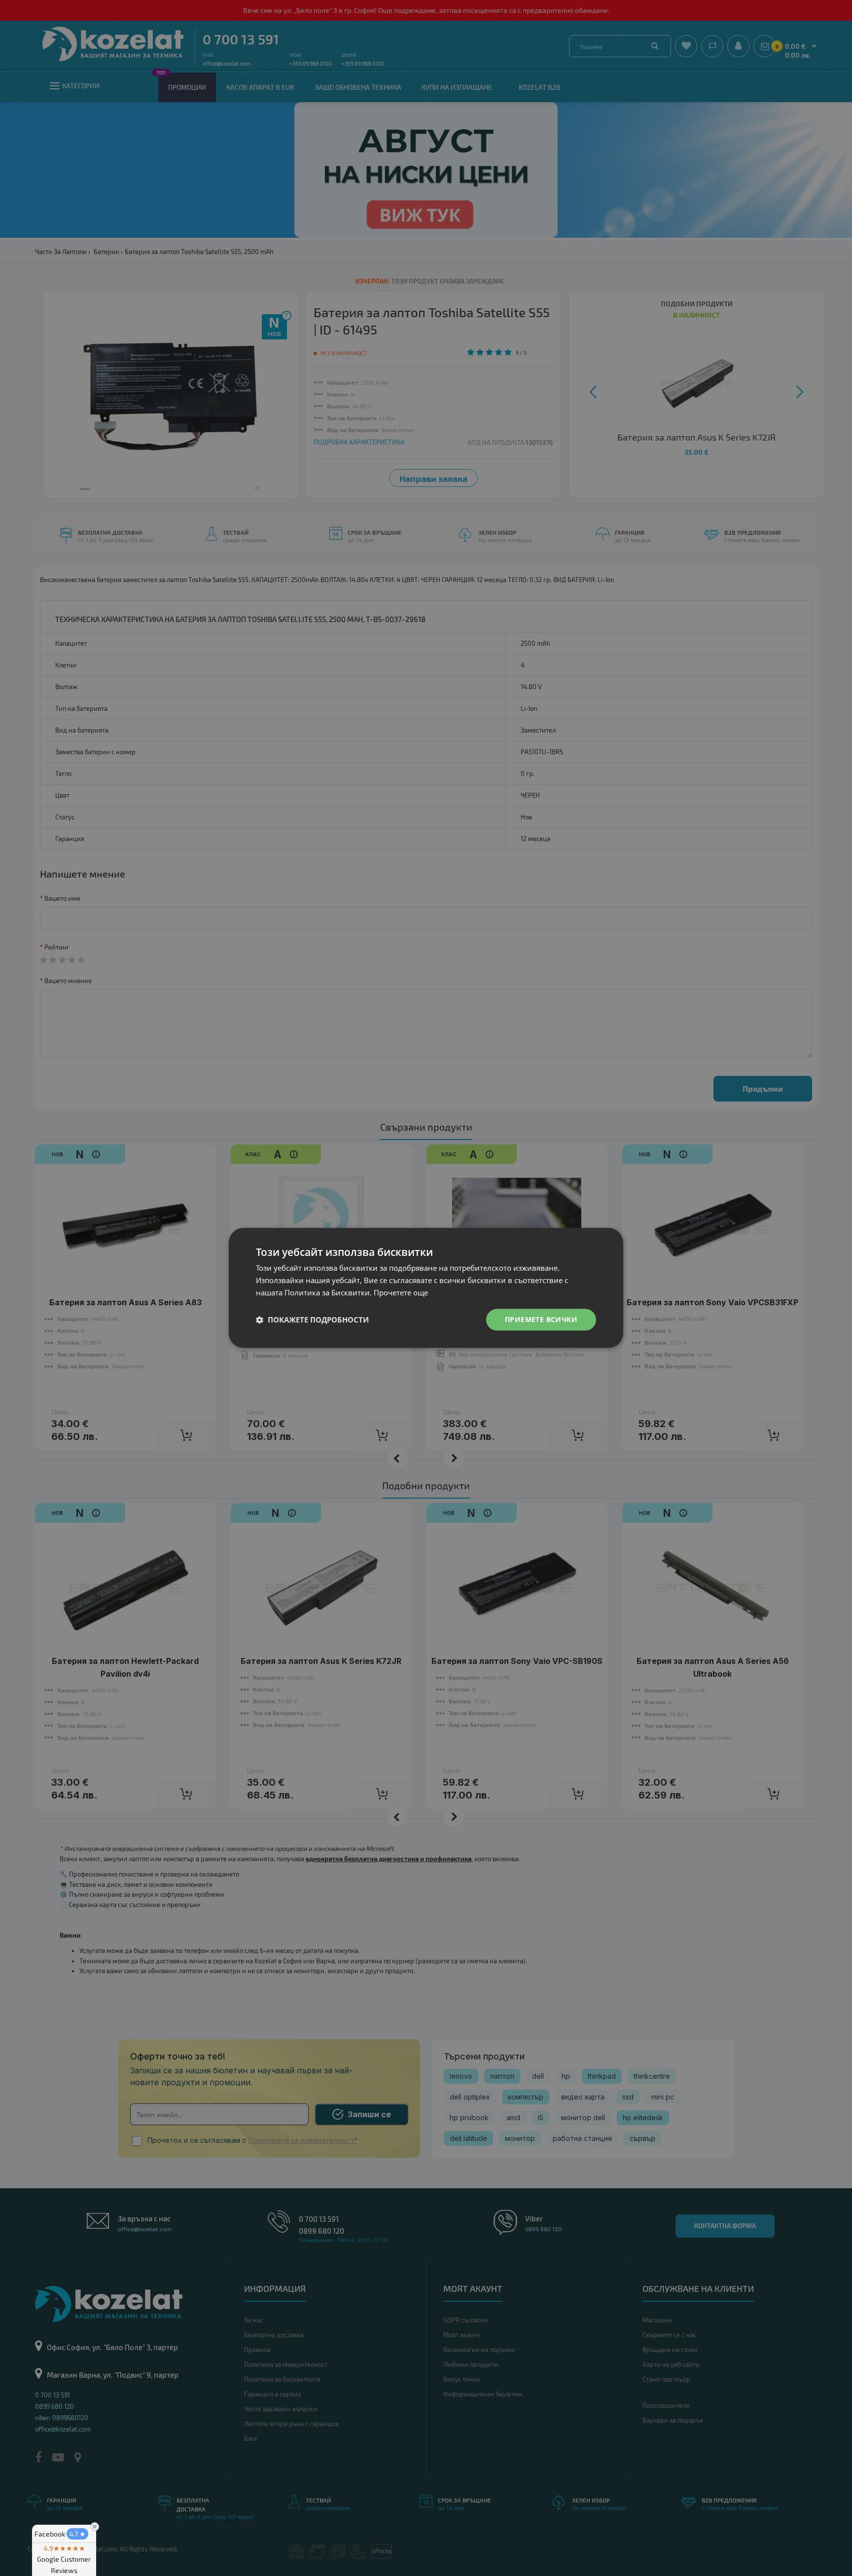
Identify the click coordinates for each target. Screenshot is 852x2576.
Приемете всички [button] (541, 1319)
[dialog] (426, 1288)
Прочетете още (401, 1292)
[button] (312, 1320)
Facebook (60, 2534)
